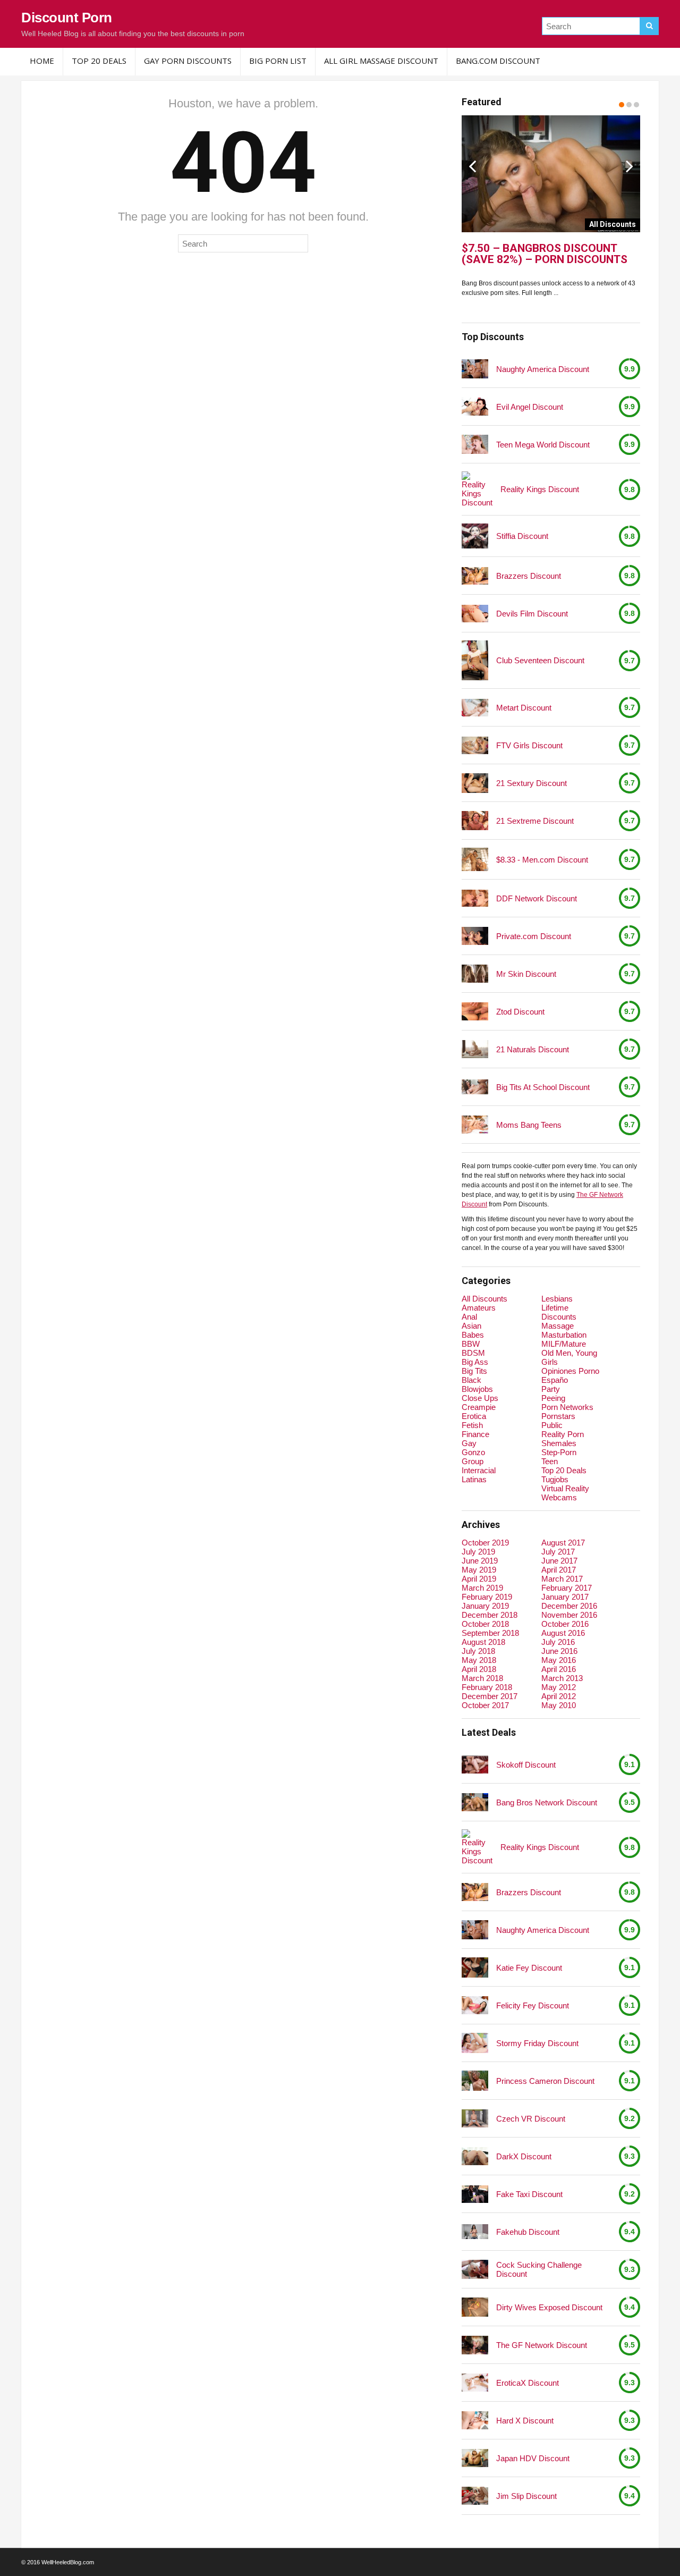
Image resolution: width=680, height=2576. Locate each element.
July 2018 (478, 1651)
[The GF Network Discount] (475, 2345)
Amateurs (479, 1308)
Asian (471, 1326)
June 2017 (559, 1561)
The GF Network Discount (542, 2345)
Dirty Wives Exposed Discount (549, 2307)
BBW (471, 1344)
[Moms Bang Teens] (475, 1124)
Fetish (472, 1425)
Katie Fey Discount (529, 1968)
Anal (469, 1317)
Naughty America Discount (543, 369)
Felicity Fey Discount (533, 2005)
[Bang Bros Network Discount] (475, 1802)
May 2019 (479, 1570)
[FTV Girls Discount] (475, 745)
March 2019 (482, 1588)
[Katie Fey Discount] (475, 1967)
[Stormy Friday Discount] (475, 2043)
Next (630, 166)
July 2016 (558, 1642)
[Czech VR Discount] (475, 2118)
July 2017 (558, 1552)
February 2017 (567, 1588)
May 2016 (559, 1660)
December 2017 (490, 1696)
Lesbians (557, 1299)
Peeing (553, 1398)
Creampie (479, 1407)
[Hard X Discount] (475, 2420)
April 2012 (559, 1696)
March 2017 (562, 1579)
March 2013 (562, 1678)
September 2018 (490, 1633)
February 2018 (487, 1687)
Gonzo (473, 1452)
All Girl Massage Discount (381, 61)
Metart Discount (524, 708)
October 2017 (485, 1705)
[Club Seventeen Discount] (475, 660)
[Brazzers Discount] (475, 576)
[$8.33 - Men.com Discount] (475, 859)
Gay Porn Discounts (188, 61)
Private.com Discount (534, 936)
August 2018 (483, 1642)
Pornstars (558, 1416)
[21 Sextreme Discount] (475, 821)
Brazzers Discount (529, 576)
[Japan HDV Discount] (475, 2458)
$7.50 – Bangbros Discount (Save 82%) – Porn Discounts (545, 254)
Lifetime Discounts (559, 1312)
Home (42, 61)
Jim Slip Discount (526, 2496)
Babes (473, 1335)
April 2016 (559, 1669)
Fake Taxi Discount (529, 2194)
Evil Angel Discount (530, 407)
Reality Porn (563, 1434)
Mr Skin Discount (526, 974)
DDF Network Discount (537, 898)
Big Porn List (278, 61)
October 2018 (485, 1624)
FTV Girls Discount (529, 745)
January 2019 (485, 1606)
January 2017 (565, 1597)
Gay (469, 1443)
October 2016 (565, 1624)
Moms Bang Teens (529, 1125)
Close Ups (480, 1398)
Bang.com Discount (498, 61)
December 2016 (569, 1606)
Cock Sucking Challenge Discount (539, 2269)
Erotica (474, 1416)
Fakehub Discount (528, 2232)
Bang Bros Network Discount (547, 1802)
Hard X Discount (525, 2421)
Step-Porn (559, 1452)
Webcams (559, 1497)
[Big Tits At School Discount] (475, 1087)
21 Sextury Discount (532, 783)
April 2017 (559, 1570)
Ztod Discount (520, 1012)
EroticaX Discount (528, 2383)
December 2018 (490, 1615)
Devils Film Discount (532, 614)
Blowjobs (477, 1389)
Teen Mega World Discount (543, 445)
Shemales (559, 1443)
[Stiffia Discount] (475, 536)
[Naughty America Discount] (475, 369)
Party (551, 1389)
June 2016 (559, 1651)
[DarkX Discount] (475, 2156)
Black (471, 1380)
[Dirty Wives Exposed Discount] (475, 2307)
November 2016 (569, 1615)
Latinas (474, 1479)
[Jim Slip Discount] (475, 2495)
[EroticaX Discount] (475, 2382)
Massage (558, 1326)
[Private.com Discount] (475, 936)
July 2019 (478, 1552)
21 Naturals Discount (533, 1049)
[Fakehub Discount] (475, 2232)
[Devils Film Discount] (475, 614)
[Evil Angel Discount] (475, 406)
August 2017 (563, 1543)
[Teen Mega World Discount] (475, 445)
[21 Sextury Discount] (475, 783)
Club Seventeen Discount (540, 660)
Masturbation (564, 1335)
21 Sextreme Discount (535, 821)
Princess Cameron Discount (545, 2081)
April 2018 (479, 1669)
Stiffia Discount (522, 536)
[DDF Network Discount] (475, 898)
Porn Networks (567, 1407)
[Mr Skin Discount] (475, 974)
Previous (472, 166)
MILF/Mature (564, 1344)
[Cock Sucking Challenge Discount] (475, 2270)
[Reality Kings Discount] (477, 489)
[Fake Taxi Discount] (475, 2194)
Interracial (479, 1470)
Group (473, 1461)
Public (552, 1425)
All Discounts (484, 1299)
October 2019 (485, 1543)
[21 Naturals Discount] (475, 1049)
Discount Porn (67, 18)
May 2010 (559, 1705)
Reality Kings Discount (540, 489)
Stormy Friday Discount (537, 2043)
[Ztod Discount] (475, 1011)
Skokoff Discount (526, 1765)
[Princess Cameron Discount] (475, 2081)
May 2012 (559, 1687)
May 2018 (479, 1660)
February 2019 (487, 1597)
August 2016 (563, 1633)
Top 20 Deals (99, 61)
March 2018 (482, 1678)
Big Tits (474, 1371)
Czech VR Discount (531, 2119)
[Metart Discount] (475, 708)
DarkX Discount (524, 2156)
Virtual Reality (565, 1488)
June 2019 (480, 1561)
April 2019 (479, 1579)
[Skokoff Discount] (475, 1764)
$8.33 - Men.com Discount (542, 860)
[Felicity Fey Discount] (475, 2005)
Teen (550, 1461)
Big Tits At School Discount (543, 1087)
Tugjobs (555, 1479)
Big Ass (475, 1362)
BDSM (473, 1353)
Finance (475, 1434)
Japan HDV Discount (533, 2458)
